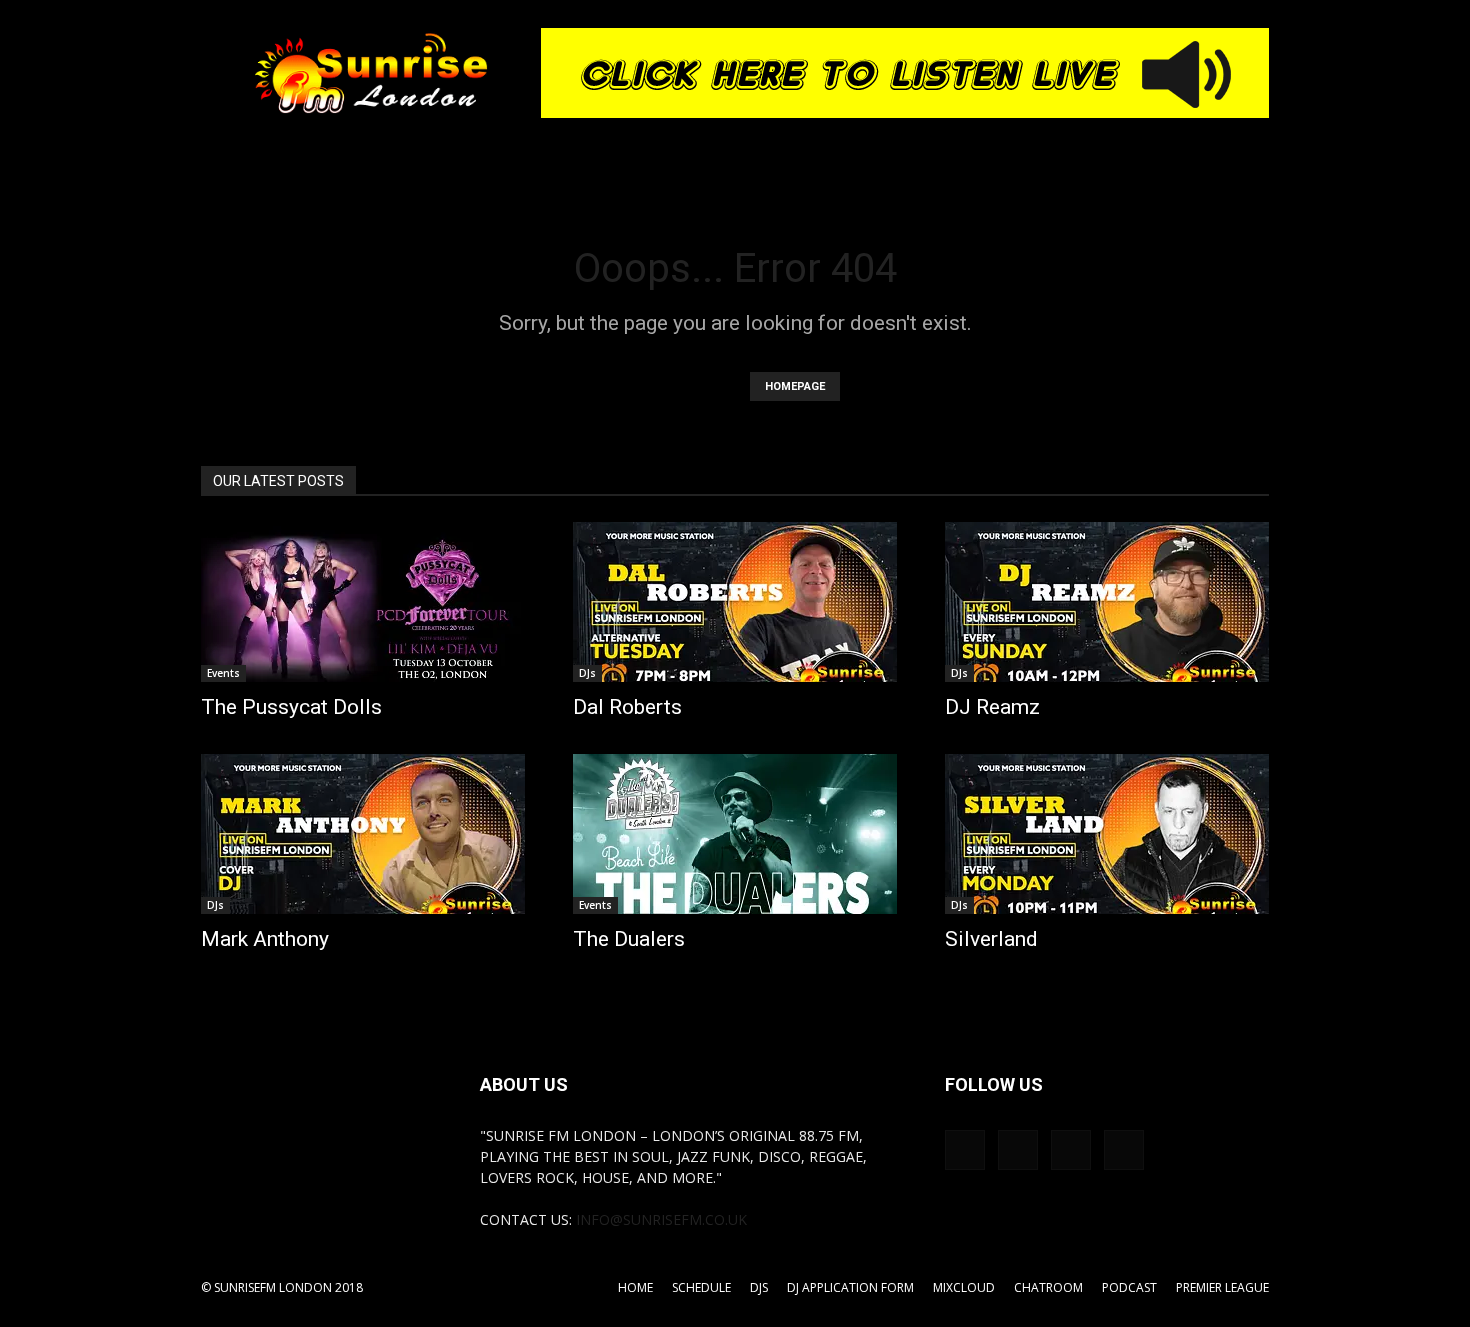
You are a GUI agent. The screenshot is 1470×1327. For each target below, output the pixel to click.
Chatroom (1048, 1287)
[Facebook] (965, 1150)
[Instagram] (1018, 1150)
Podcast (1129, 1287)
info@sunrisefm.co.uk (661, 1219)
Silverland (991, 939)
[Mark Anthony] (363, 834)
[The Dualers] (735, 834)
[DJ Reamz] (1107, 602)
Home (635, 1287)
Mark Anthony (265, 939)
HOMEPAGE (795, 386)
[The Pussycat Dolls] (363, 602)
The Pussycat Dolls (291, 707)
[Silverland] (1107, 834)
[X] (1124, 1150)
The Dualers (629, 939)
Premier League (1222, 1287)
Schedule (701, 1287)
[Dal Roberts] (735, 602)
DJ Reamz (992, 707)
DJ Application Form (850, 1287)
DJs (587, 673)
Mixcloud (964, 1287)
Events (223, 673)
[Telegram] (1071, 1150)
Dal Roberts (627, 707)
